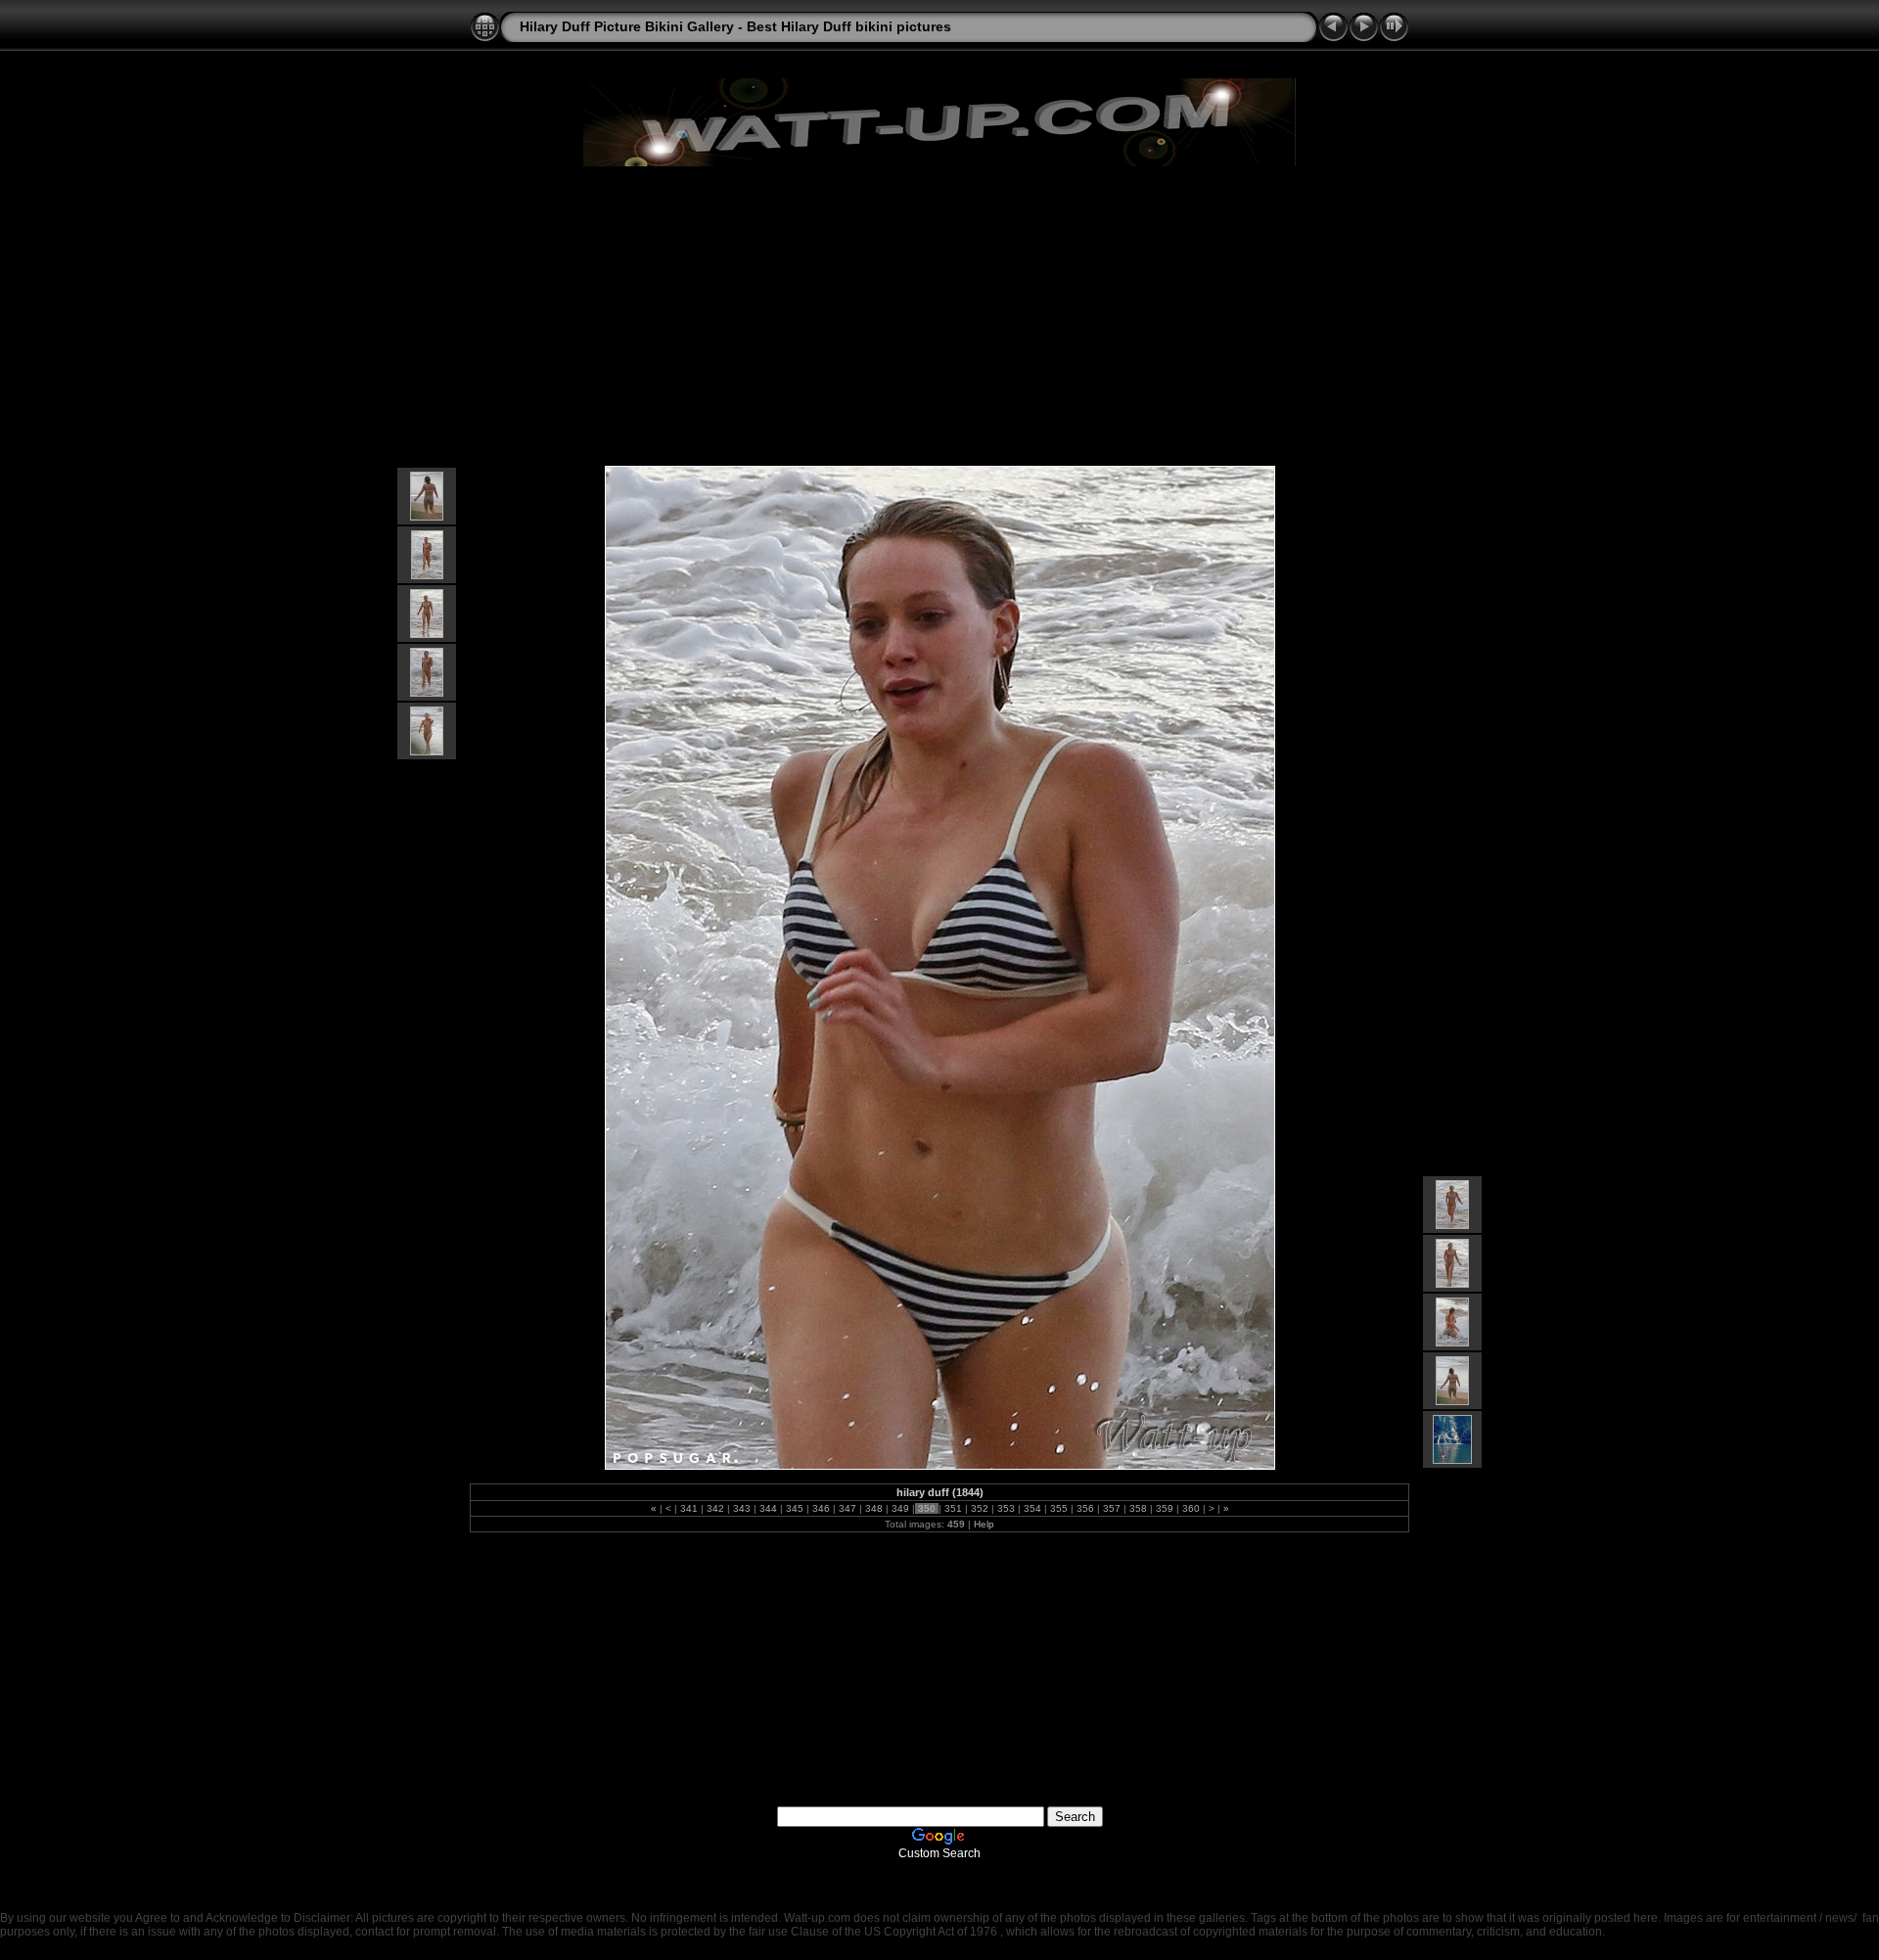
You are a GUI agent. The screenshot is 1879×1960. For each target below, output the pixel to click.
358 (1138, 1508)
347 (848, 1508)
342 (715, 1508)
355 (1059, 1508)
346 (821, 1508)
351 (953, 1508)
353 (1006, 1508)
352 (980, 1508)
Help (984, 1524)
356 (1085, 1508)
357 (1112, 1508)
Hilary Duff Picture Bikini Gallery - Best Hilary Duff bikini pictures (735, 26)
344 (768, 1508)
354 (1032, 1508)
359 (1165, 1508)
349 (900, 1508)
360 (1191, 1508)
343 (742, 1508)
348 (874, 1508)
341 (689, 1508)
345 (795, 1508)
